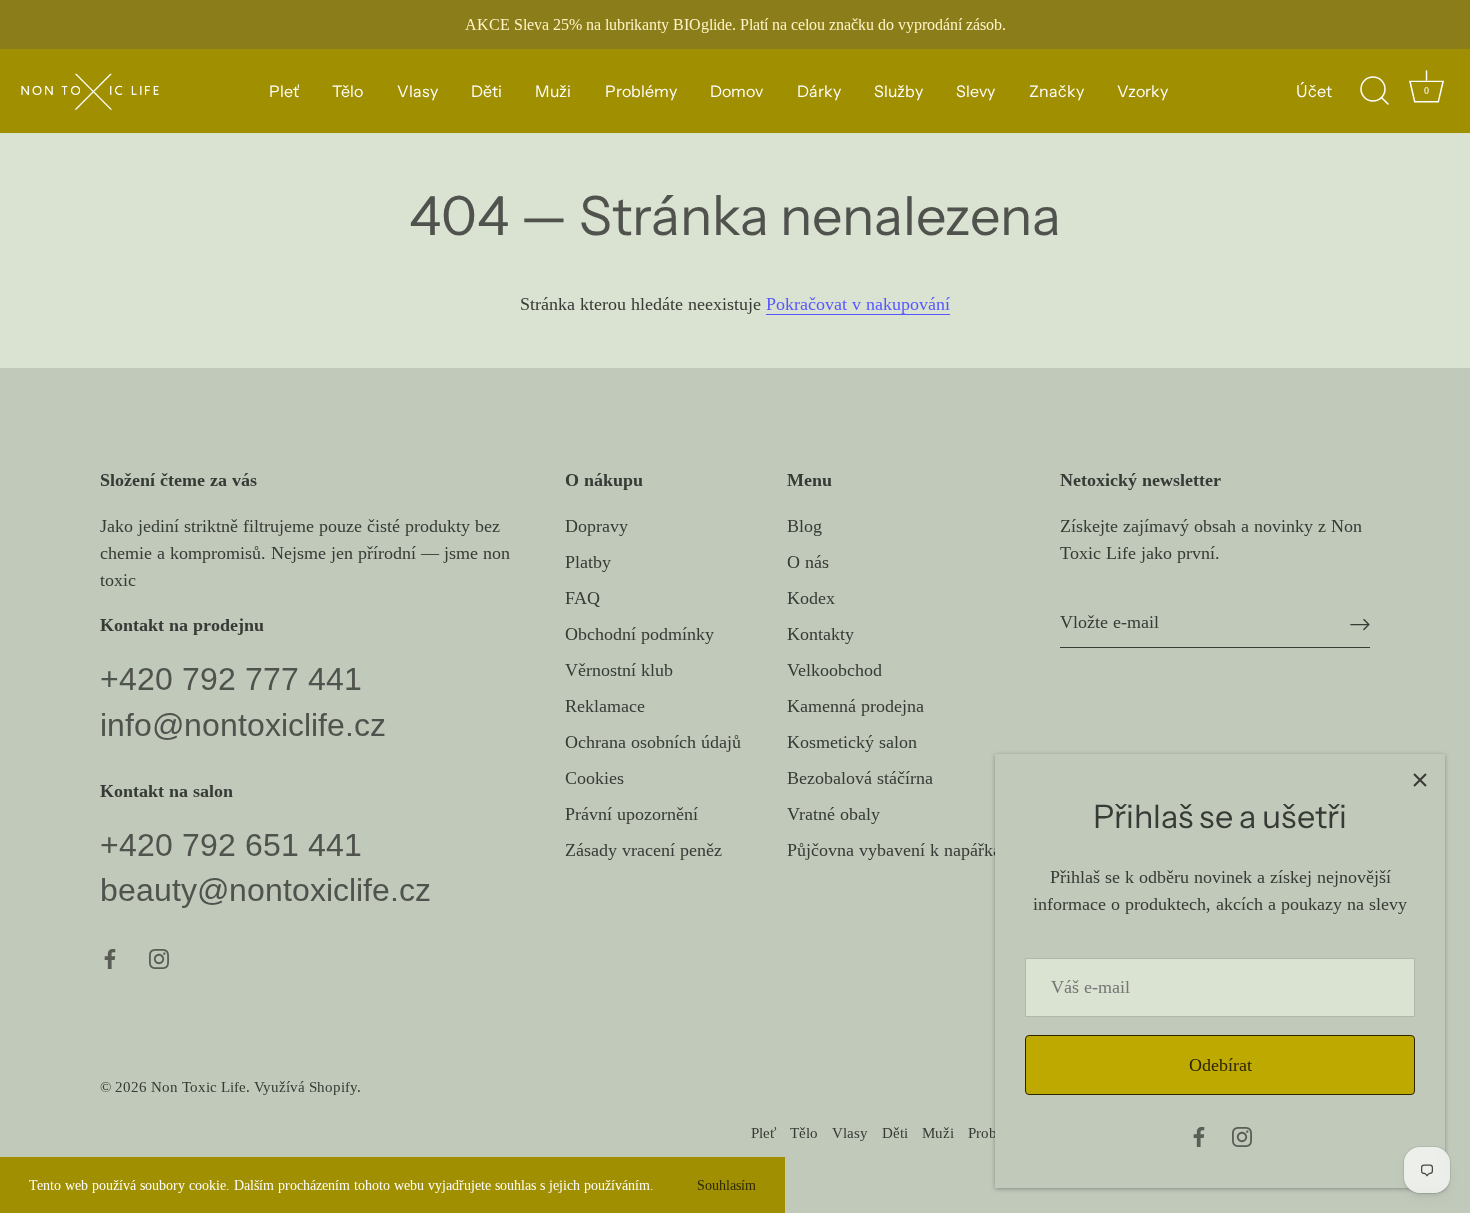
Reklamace (605, 706)
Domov (736, 91)
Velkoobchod (834, 670)
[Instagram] (1242, 1135)
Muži (553, 91)
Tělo (347, 91)
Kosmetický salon (852, 742)
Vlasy (417, 91)
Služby (898, 91)
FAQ (582, 598)
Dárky (819, 91)
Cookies (594, 778)
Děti (486, 91)
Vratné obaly (833, 814)
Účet (1314, 91)
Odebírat (1220, 1065)
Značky (1056, 91)
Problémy (641, 91)
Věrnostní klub (619, 670)
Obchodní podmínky (639, 634)
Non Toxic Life (198, 1086)
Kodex (811, 598)
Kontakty (820, 634)
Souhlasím (726, 1185)
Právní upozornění (631, 814)
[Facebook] (1199, 1135)
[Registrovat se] (1360, 622)
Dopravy (596, 526)
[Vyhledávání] (1374, 91)
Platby (588, 562)
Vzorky (1142, 91)
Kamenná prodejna (855, 706)
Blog (804, 526)
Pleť (284, 91)
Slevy (975, 91)
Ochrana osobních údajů (653, 742)
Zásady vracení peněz (643, 850)
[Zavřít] (1420, 779)
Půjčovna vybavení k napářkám (901, 850)
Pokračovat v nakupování (858, 304)
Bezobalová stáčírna (860, 778)
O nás (808, 562)
